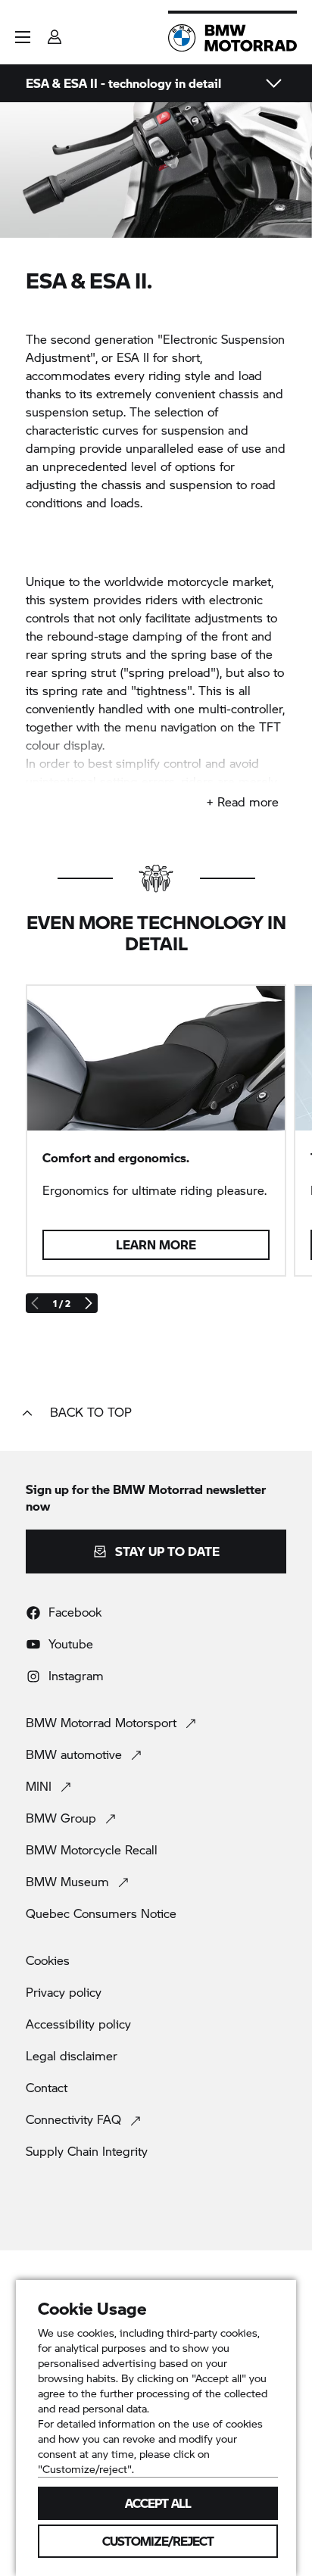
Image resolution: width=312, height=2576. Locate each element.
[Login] (55, 32)
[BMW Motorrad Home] (232, 38)
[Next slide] (88, 1303)
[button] (23, 37)
